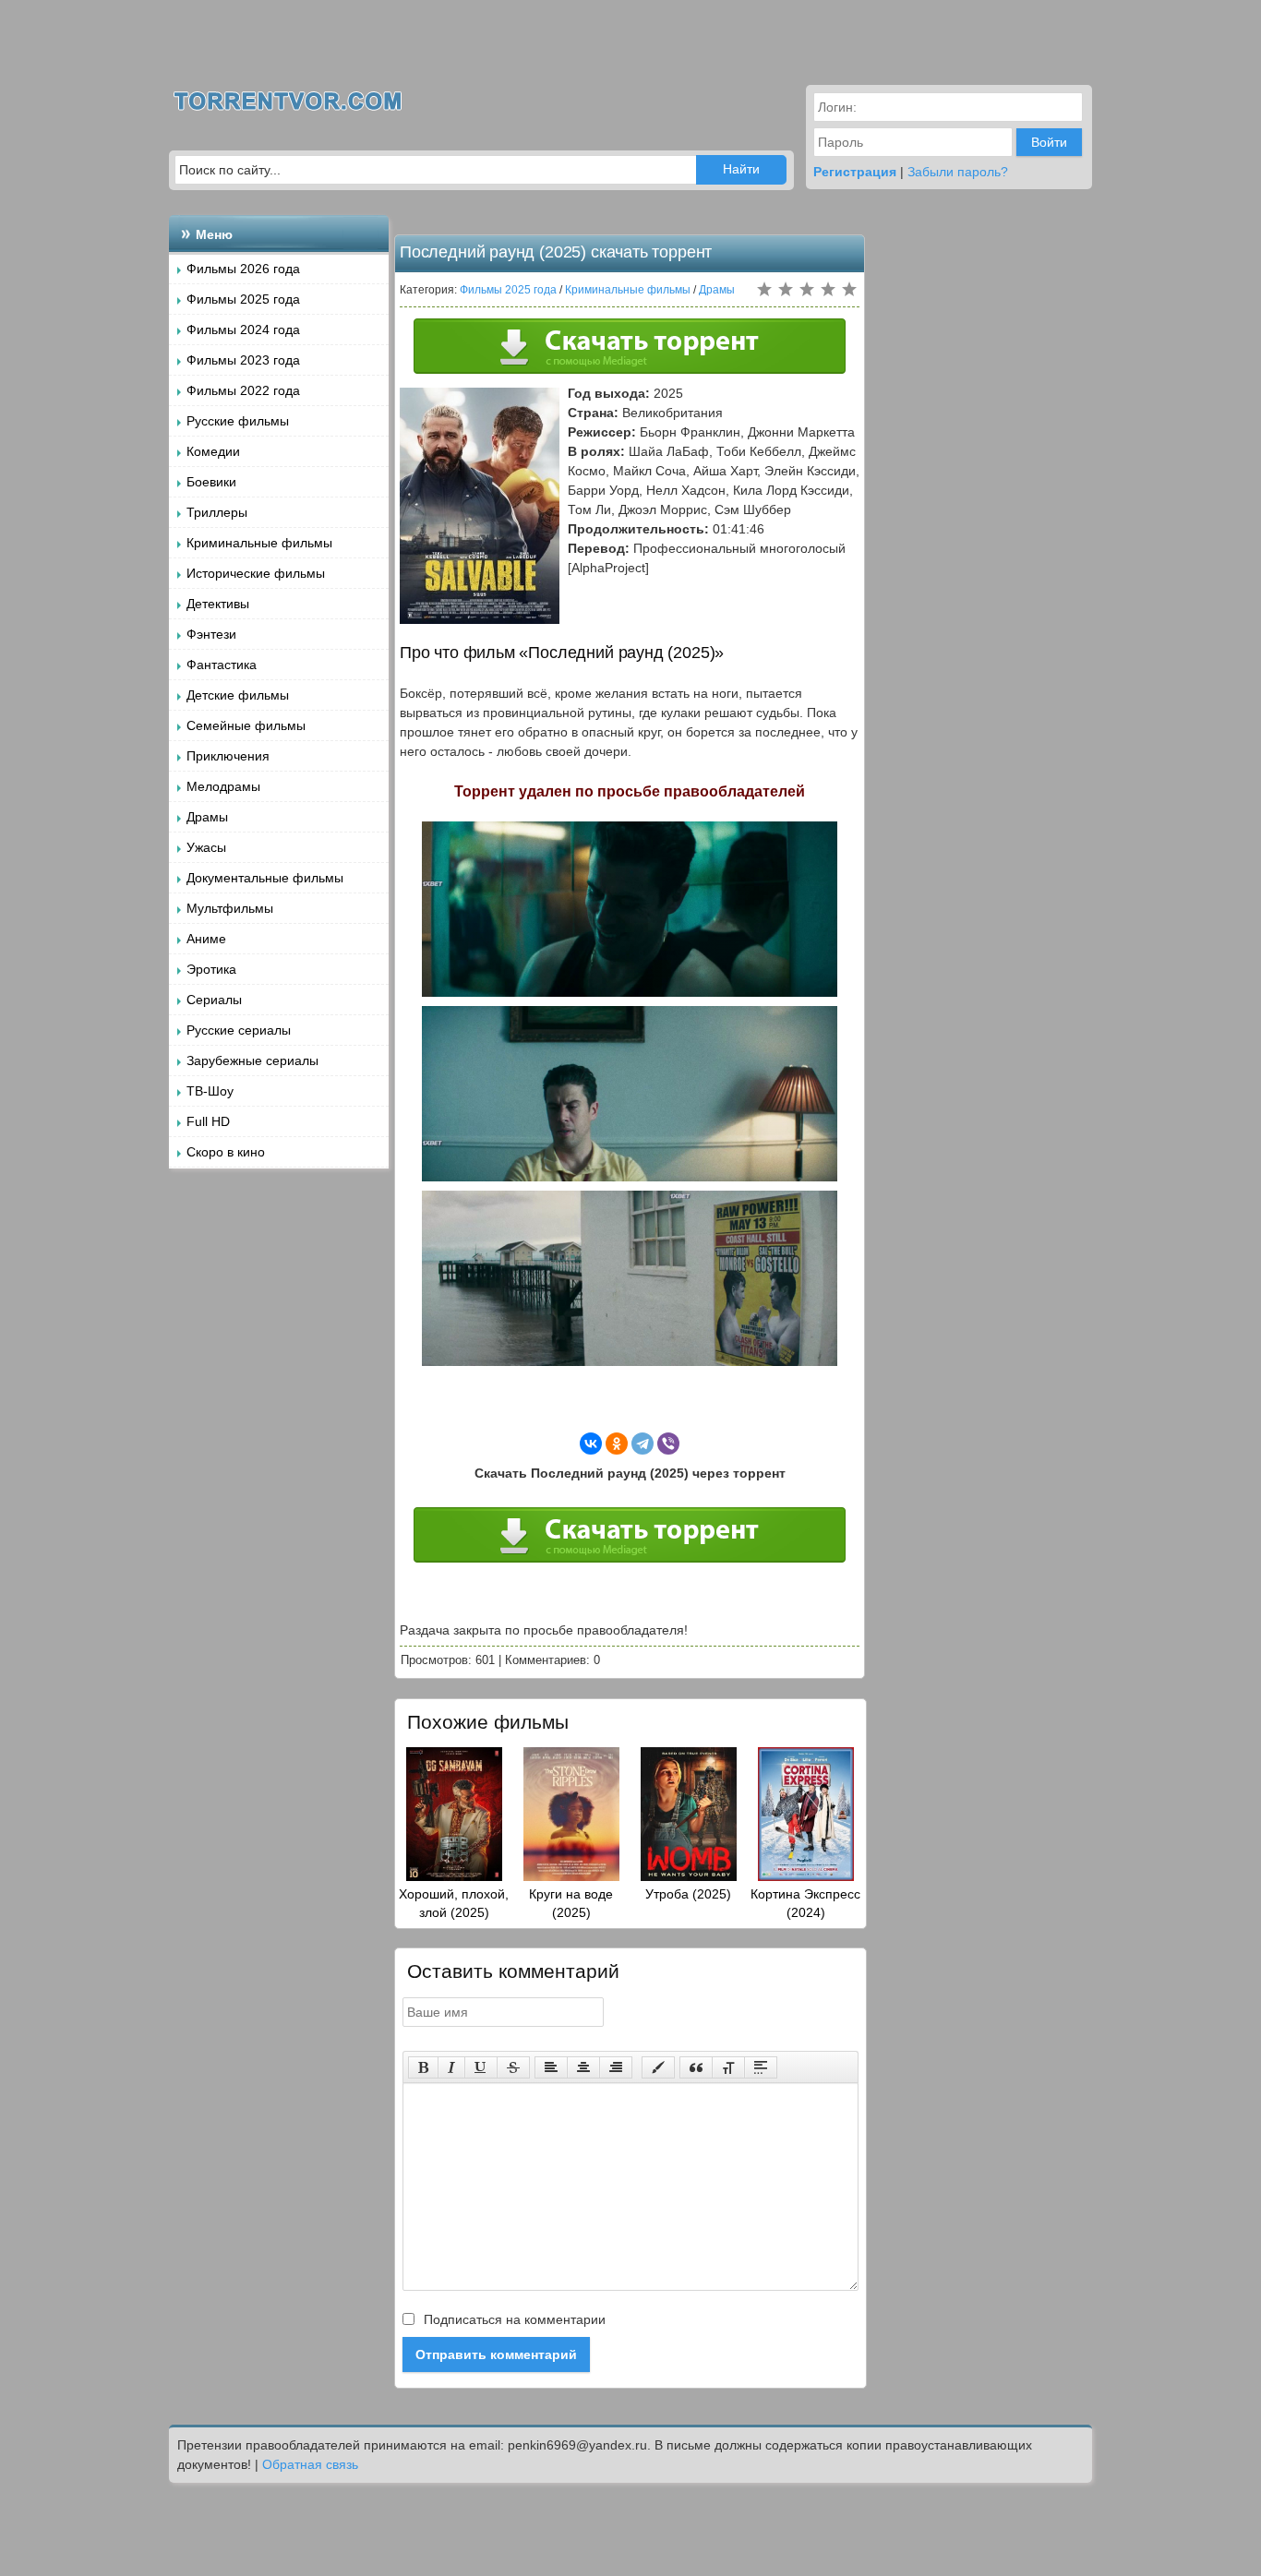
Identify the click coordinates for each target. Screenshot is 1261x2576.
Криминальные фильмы (259, 543)
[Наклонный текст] (451, 2067)
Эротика (211, 969)
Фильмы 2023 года (243, 360)
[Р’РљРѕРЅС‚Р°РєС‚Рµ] (591, 1444)
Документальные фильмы (265, 878)
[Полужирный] (423, 2067)
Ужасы (206, 847)
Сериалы (214, 1000)
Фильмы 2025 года (243, 299)
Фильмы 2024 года (243, 329)
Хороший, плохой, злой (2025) (454, 1903)
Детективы (218, 604)
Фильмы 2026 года (243, 269)
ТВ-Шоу (210, 1091)
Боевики (211, 482)
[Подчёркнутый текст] (481, 2067)
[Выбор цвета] (658, 2067)
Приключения (228, 756)
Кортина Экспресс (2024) (805, 1903)
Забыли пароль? (958, 172)
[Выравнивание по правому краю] (616, 2067)
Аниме (206, 939)
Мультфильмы (230, 908)
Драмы (207, 817)
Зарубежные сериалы (252, 1060)
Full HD (208, 1121)
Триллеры (217, 512)
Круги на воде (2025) (571, 1903)
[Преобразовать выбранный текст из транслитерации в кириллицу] (728, 2067)
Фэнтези (211, 634)
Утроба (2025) (688, 1894)
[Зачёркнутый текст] (513, 2067)
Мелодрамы (223, 786)
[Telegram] (643, 1444)
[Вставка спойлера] (761, 2067)
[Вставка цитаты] (696, 2067)
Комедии (213, 451)
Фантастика (222, 665)
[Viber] (668, 1444)
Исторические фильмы (256, 573)
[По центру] (583, 2067)
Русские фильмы (238, 421)
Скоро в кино (226, 1152)
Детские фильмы (238, 695)
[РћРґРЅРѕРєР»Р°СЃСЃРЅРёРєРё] (617, 1444)
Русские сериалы (239, 1030)
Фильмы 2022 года (243, 390)
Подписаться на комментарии (513, 2319)
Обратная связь (310, 2464)
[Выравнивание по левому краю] (551, 2067)
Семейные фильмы (246, 725)
